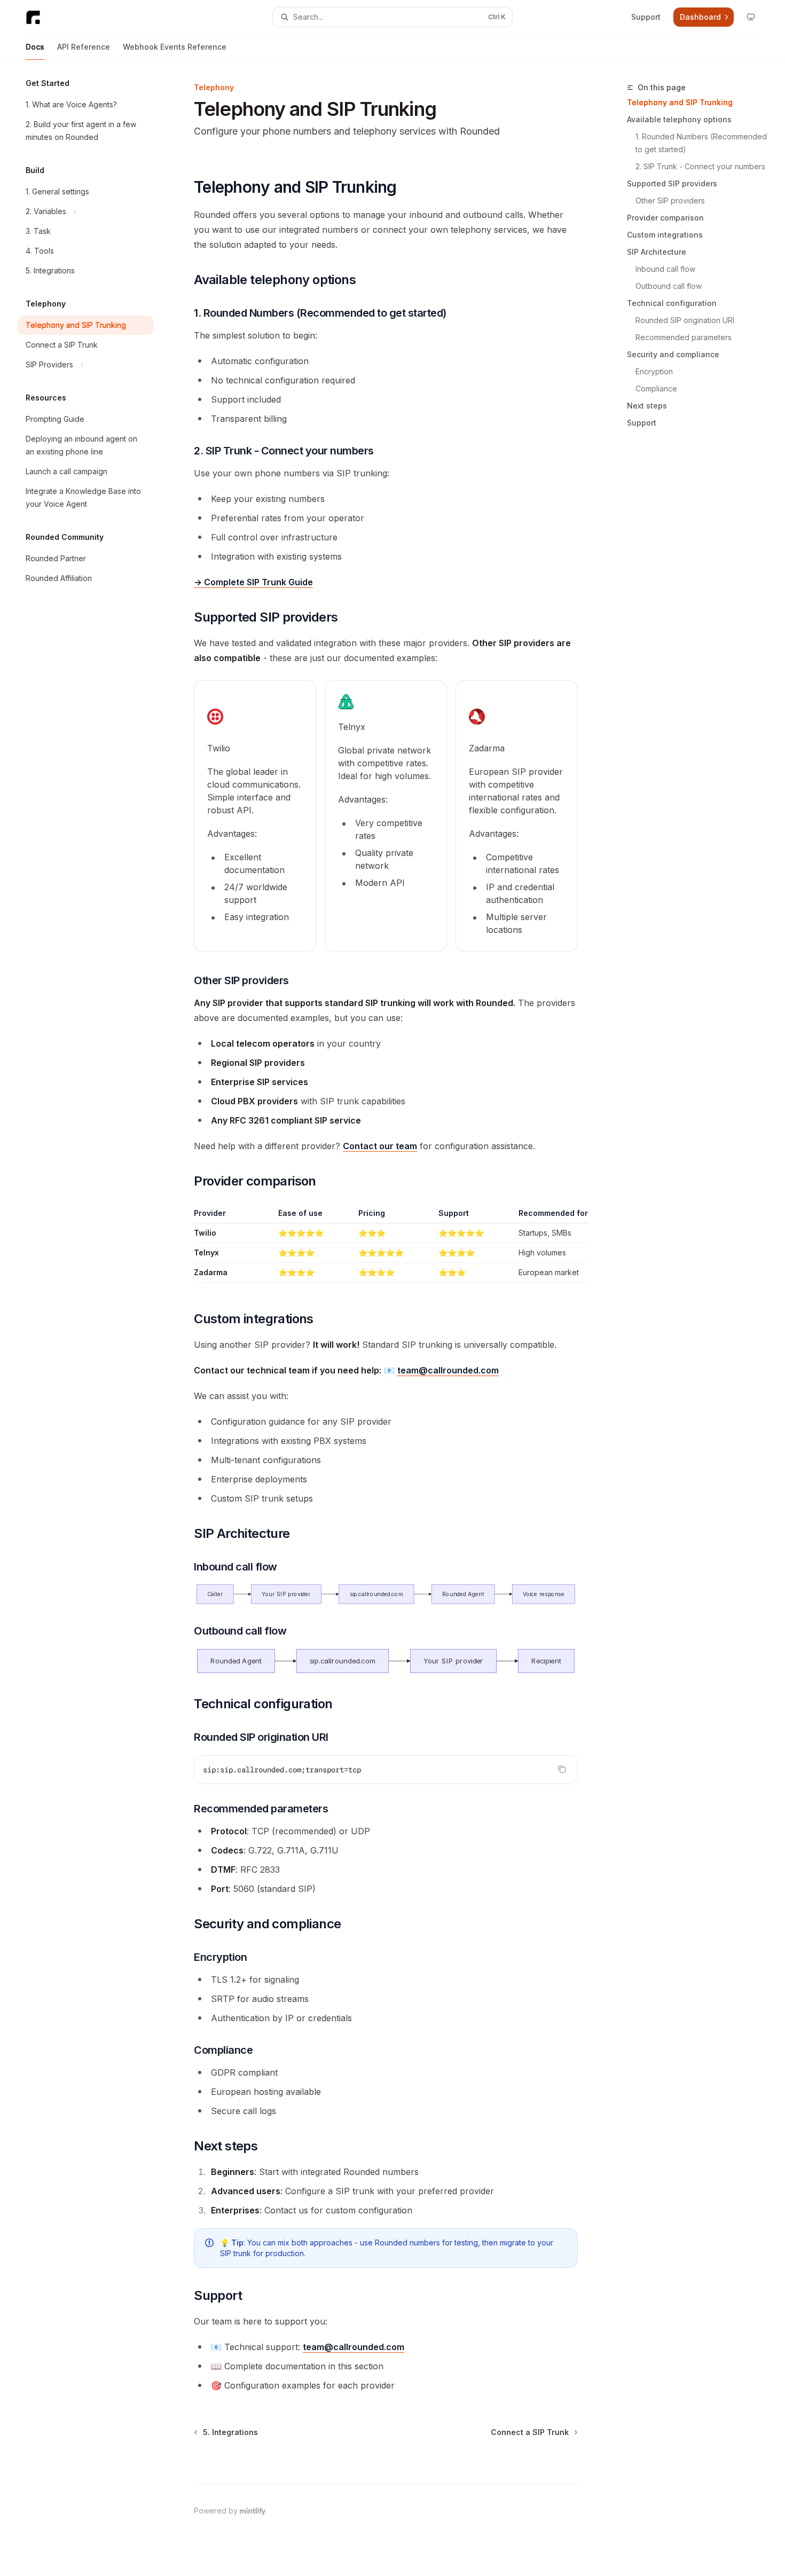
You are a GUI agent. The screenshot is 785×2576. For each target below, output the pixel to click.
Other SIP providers (670, 201)
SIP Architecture (657, 252)
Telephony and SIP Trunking (680, 102)
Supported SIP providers (672, 183)
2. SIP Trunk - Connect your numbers (700, 166)
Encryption (654, 371)
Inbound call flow (665, 269)
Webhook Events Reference (175, 47)
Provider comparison (665, 218)
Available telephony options (679, 119)
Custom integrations (665, 235)
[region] (386, 1245)
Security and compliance (673, 354)
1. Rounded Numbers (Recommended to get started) (702, 143)
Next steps (647, 406)
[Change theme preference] (751, 17)
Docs (35, 47)
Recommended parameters (684, 337)
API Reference (84, 47)
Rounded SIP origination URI (685, 320)
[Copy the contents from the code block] (562, 1769)
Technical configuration (672, 303)
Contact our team (380, 1146)
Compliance (656, 388)
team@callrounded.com (448, 1370)
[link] (255, 816)
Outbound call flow (669, 286)
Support (642, 423)
